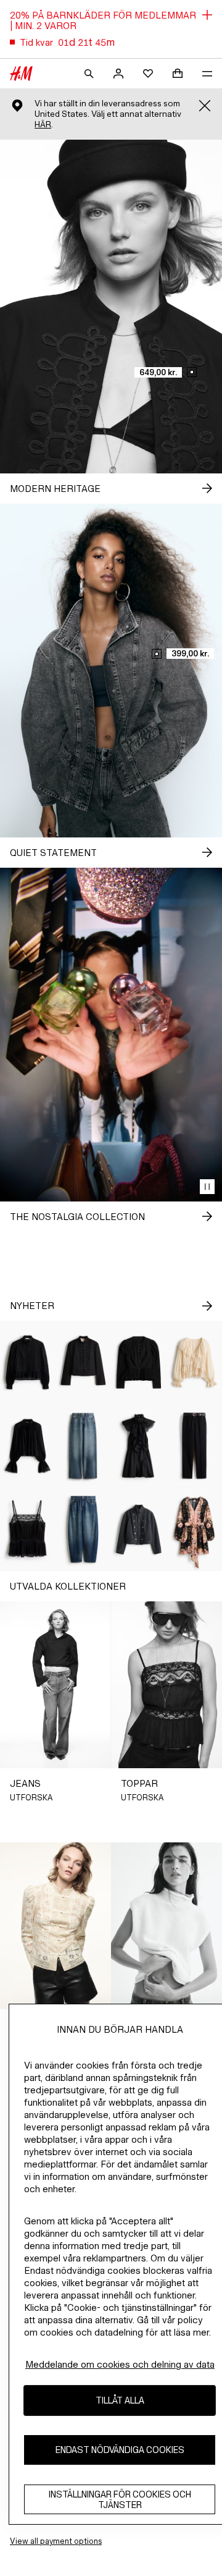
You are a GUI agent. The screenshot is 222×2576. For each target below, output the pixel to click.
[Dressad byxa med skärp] (194, 1446)
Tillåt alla (120, 2400)
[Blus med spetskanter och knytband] (194, 1362)
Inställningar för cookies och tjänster (120, 2499)
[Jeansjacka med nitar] (139, 1529)
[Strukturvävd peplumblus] (139, 1362)
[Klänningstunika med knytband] (194, 1529)
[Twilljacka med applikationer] (83, 1362)
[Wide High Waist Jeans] (83, 1446)
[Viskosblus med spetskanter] (28, 1446)
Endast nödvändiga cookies (120, 2450)
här (43, 125)
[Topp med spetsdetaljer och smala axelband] (28, 1529)
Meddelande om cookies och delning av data (120, 2364)
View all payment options (56, 2541)
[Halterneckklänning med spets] (139, 1446)
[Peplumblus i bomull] (28, 1362)
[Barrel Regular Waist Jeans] (83, 1529)
